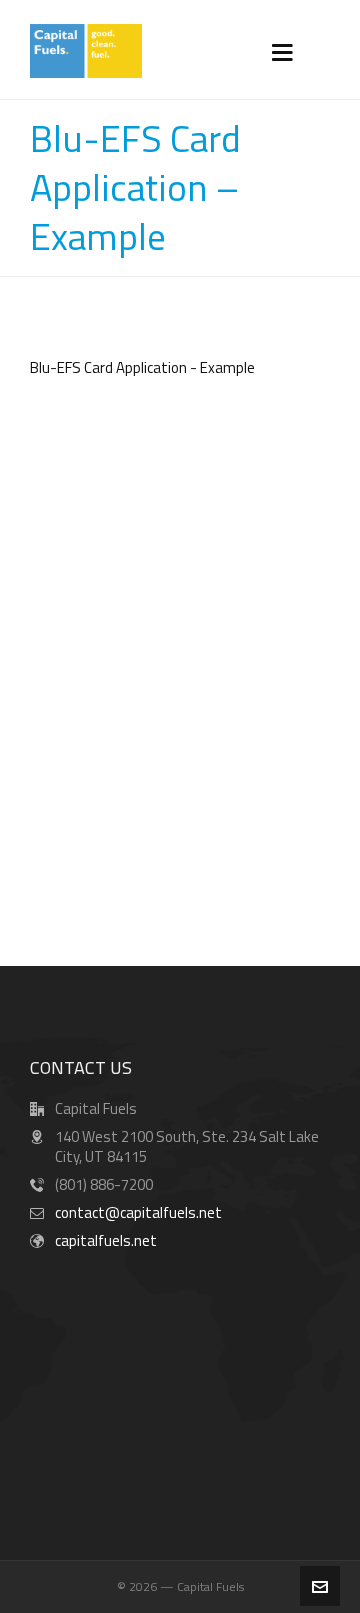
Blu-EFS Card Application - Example (142, 367)
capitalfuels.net (106, 1240)
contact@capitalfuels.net (138, 1212)
